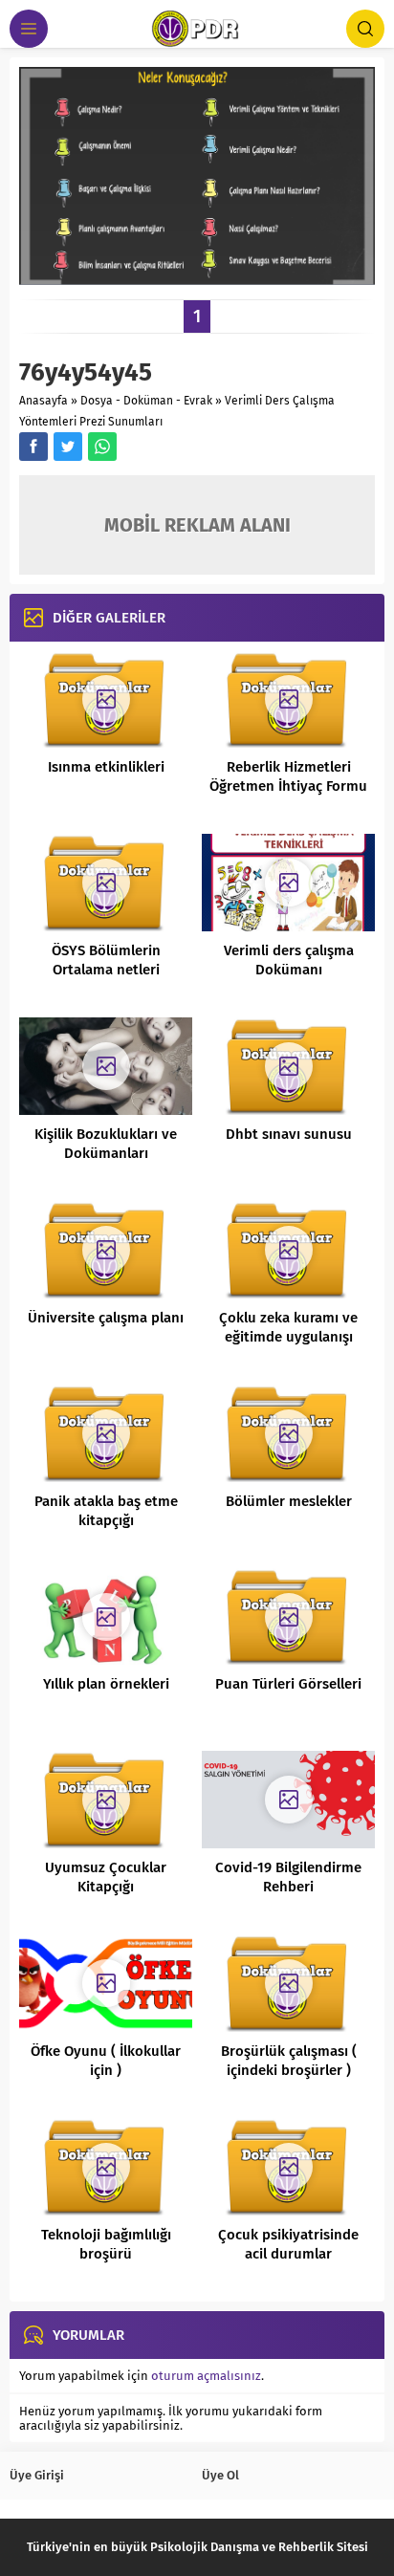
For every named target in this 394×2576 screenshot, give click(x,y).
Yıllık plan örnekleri (106, 1684)
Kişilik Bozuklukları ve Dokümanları (106, 1144)
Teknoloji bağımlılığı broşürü (106, 2244)
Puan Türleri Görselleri (288, 1684)
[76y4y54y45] (197, 278)
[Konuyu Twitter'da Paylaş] (68, 447)
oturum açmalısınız (206, 2376)
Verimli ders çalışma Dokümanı (289, 960)
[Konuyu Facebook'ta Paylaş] (33, 447)
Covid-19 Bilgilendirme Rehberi (288, 1877)
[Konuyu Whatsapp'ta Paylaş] (102, 447)
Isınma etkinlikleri (106, 767)
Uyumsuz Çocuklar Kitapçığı (106, 1877)
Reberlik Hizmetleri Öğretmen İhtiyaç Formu (288, 776)
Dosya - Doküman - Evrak (146, 401)
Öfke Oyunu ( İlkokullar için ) (106, 2061)
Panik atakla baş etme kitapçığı (106, 1511)
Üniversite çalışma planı (106, 1318)
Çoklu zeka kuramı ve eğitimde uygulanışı (288, 1327)
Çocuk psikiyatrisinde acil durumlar (288, 2244)
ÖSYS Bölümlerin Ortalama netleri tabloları (106, 970)
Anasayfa (44, 401)
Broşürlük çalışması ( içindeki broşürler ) (289, 2061)
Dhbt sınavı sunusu (289, 1134)
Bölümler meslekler (289, 1501)
